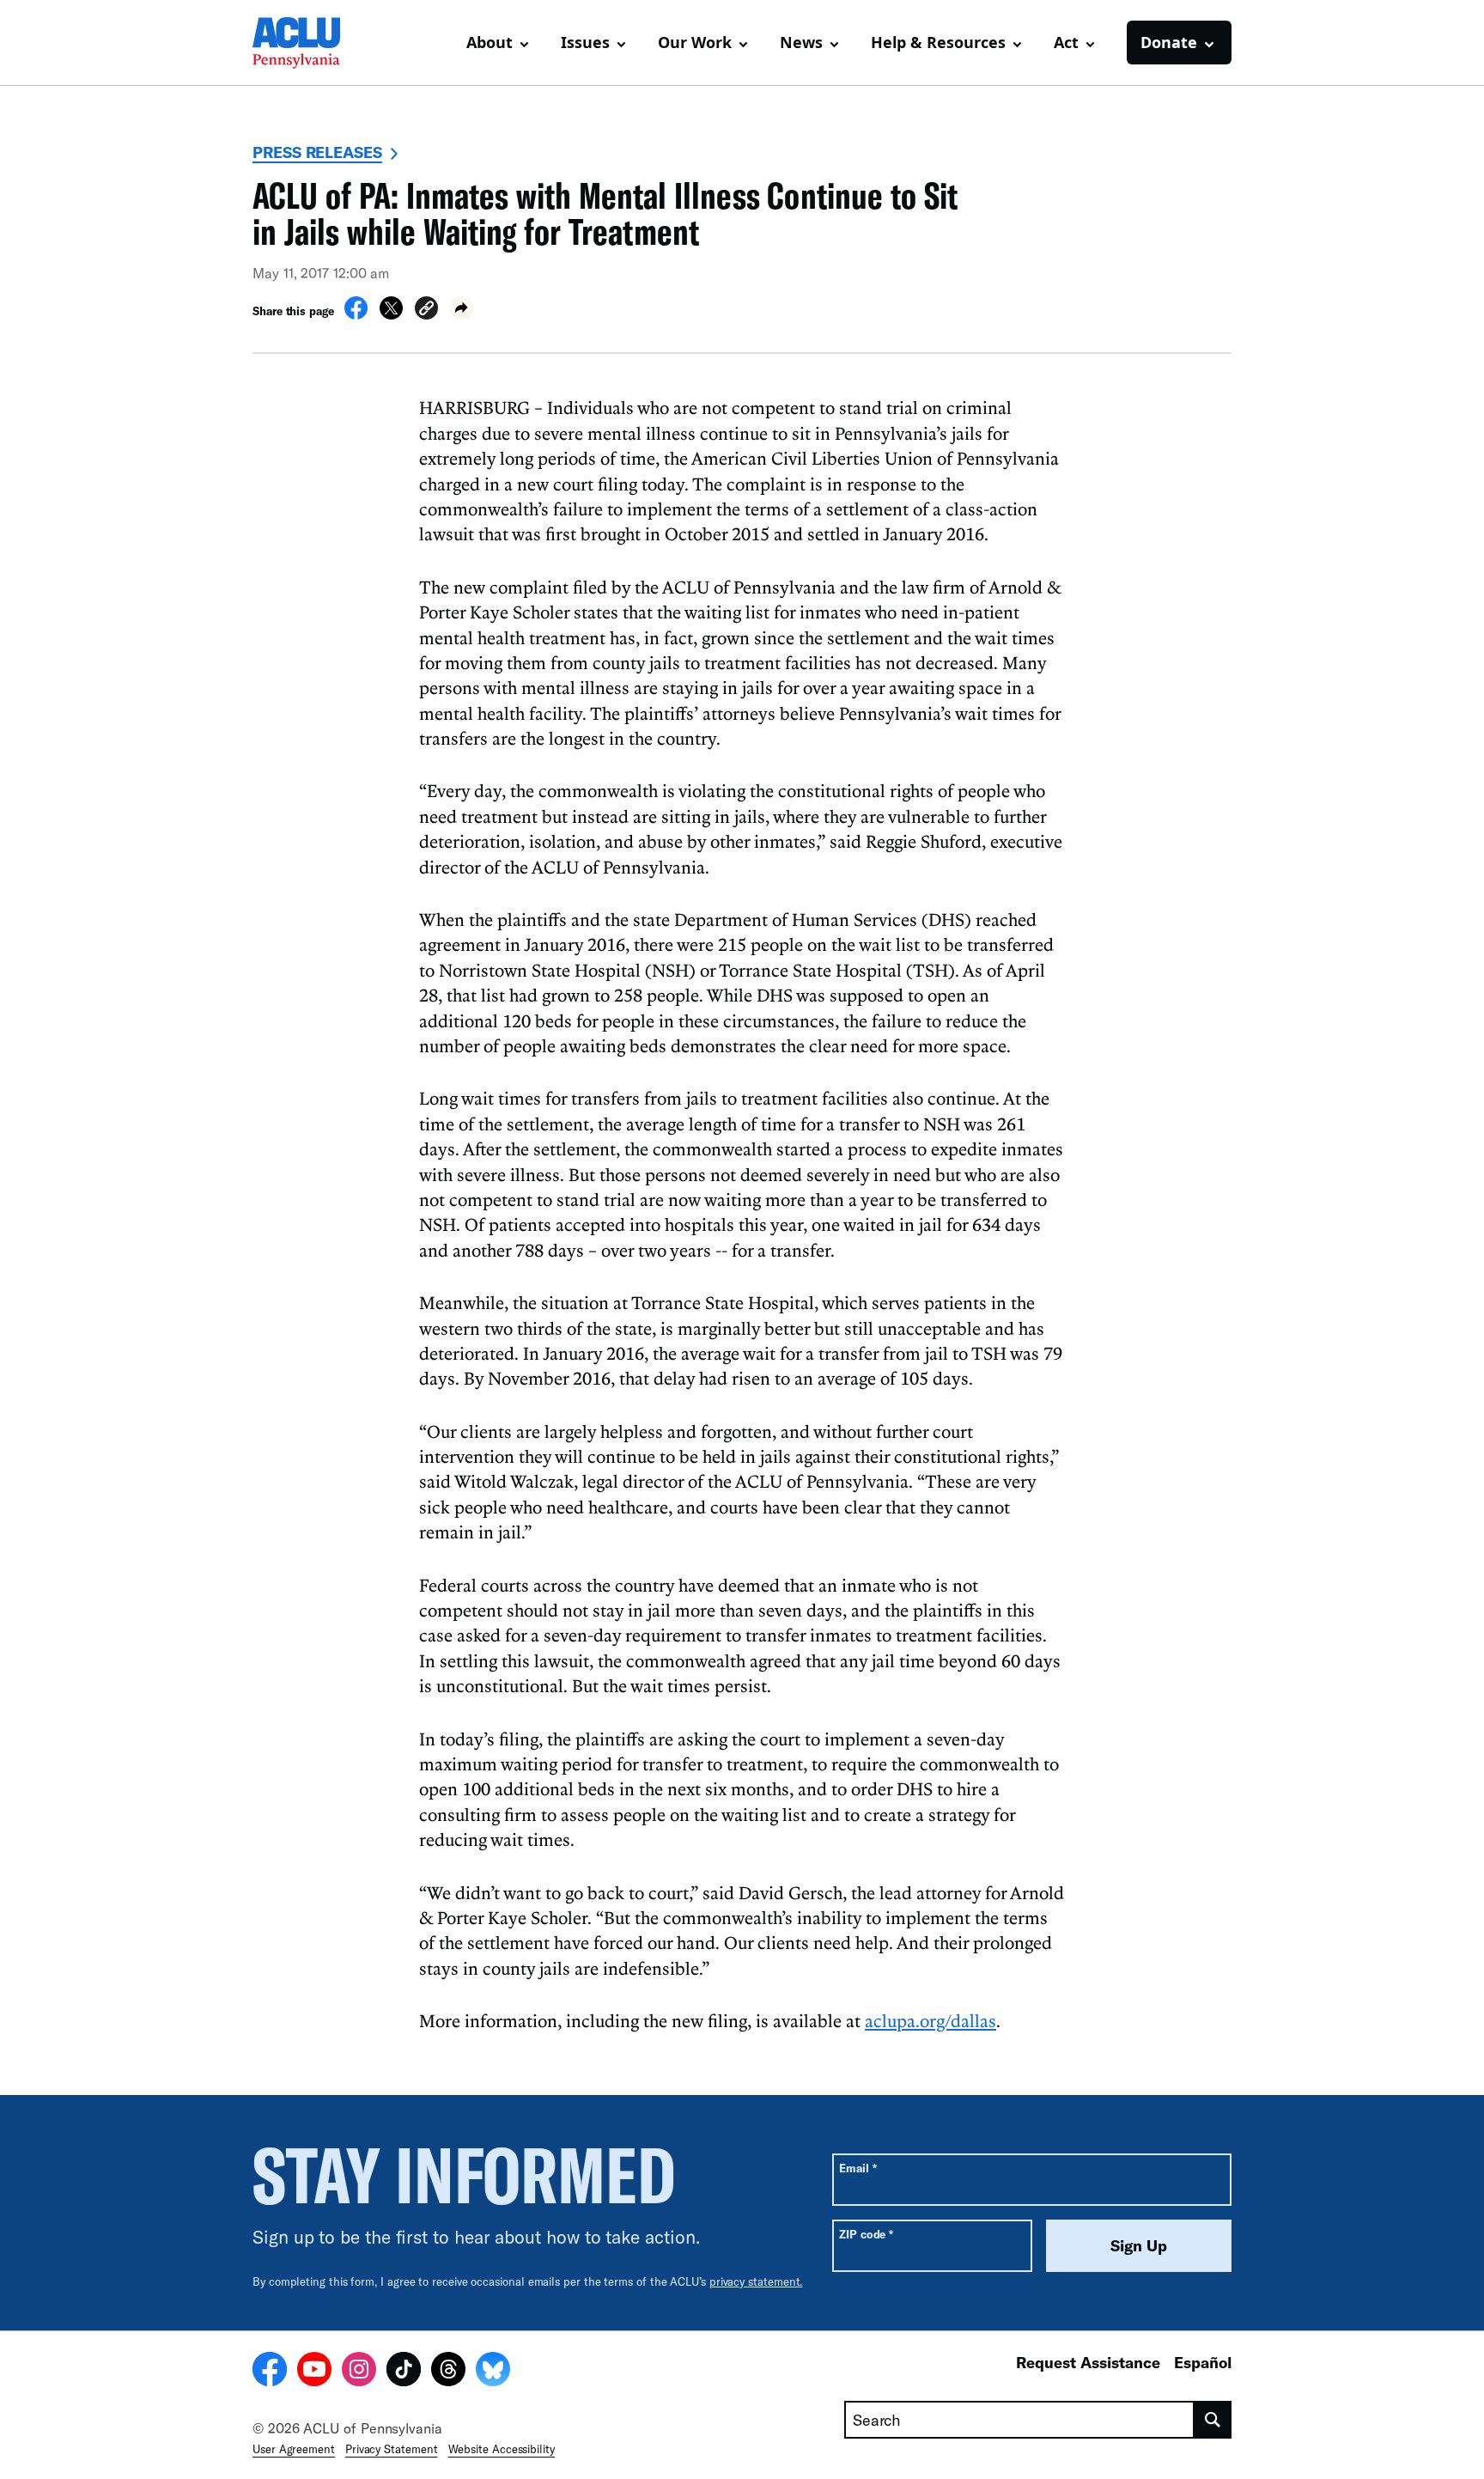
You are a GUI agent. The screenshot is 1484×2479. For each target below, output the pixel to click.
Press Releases (317, 152)
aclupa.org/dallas (931, 2020)
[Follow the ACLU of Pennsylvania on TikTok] (404, 2372)
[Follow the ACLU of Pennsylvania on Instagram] (359, 2372)
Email (858, 2168)
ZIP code (866, 2234)
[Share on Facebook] (356, 314)
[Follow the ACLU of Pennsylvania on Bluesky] (493, 2372)
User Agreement (294, 2449)
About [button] (490, 42)
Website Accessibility (502, 2449)
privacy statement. (756, 2281)
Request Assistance (1088, 2362)
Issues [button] (585, 42)
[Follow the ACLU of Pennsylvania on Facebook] (270, 2372)
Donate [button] (1169, 42)
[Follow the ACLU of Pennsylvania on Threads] (448, 2372)
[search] (1213, 2420)
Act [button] (1066, 42)
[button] (426, 311)
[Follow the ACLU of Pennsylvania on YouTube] (314, 2372)
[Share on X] (391, 314)
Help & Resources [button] (938, 42)
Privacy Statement (392, 2449)
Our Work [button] (695, 42)
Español (1203, 2362)
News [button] (801, 42)
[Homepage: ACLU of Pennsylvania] (313, 43)
